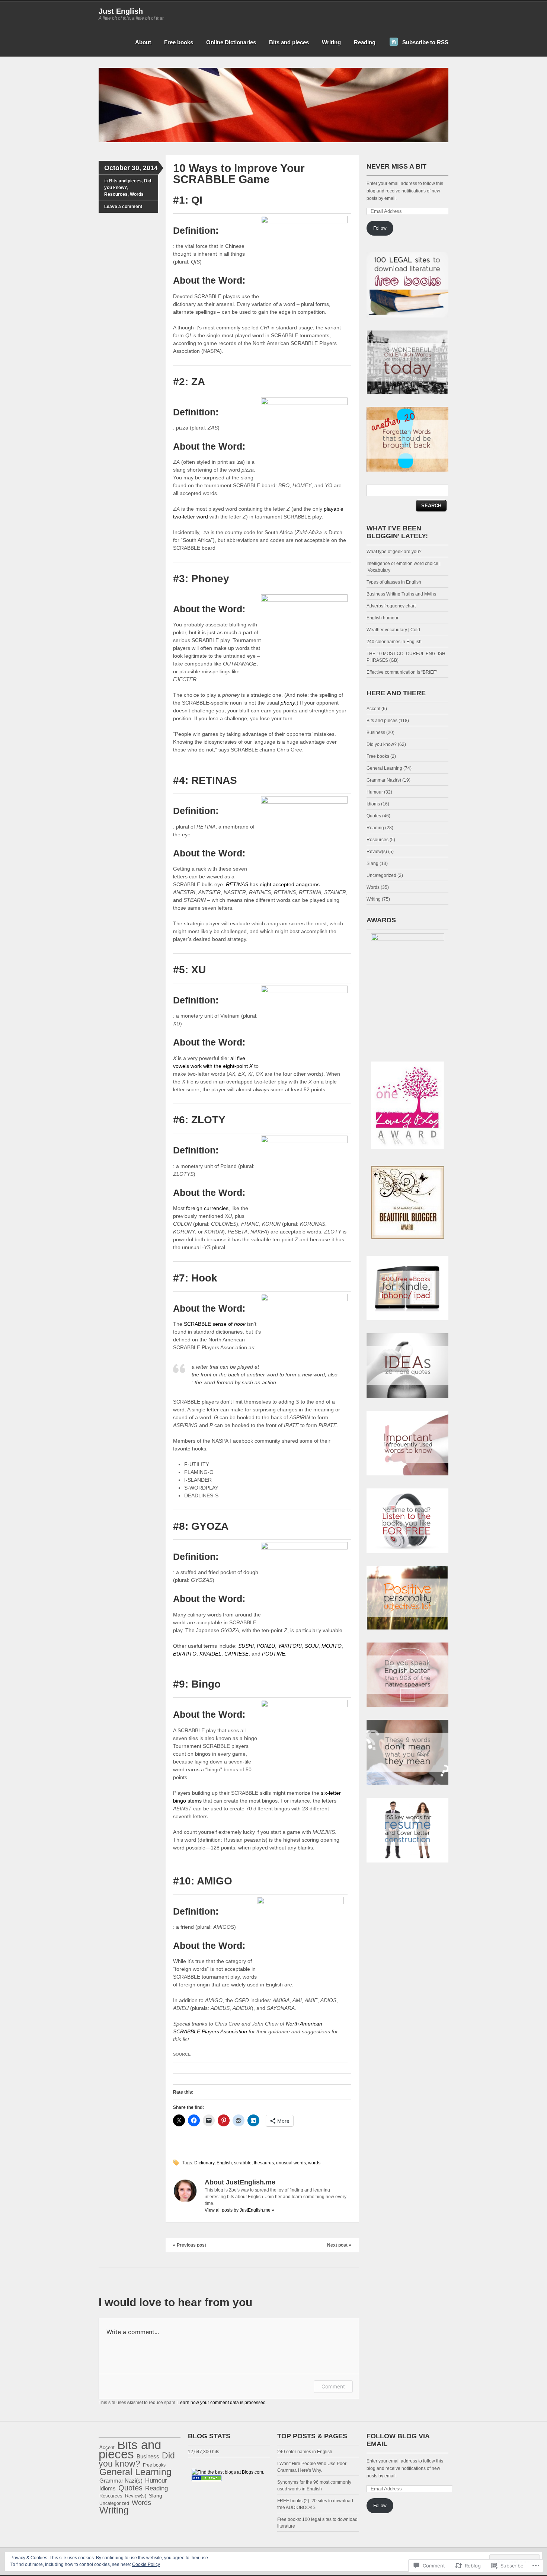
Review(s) (377, 852)
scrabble (243, 2163)
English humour (383, 618)
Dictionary (204, 2163)
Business (376, 732)
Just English (121, 11)
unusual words (291, 2163)
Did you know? (382, 744)
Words (137, 194)
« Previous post (190, 2245)
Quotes (374, 816)
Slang (372, 864)
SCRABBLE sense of (215, 1324)
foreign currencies (207, 1208)
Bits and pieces (289, 42)
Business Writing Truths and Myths (401, 594)
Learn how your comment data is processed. (222, 2403)
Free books (179, 42)
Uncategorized (381, 875)
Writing (331, 42)
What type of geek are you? (394, 552)
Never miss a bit (396, 166)
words (314, 2163)
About (143, 42)
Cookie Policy (146, 2564)
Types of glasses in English (394, 582)
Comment (333, 2386)
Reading (365, 42)
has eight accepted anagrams (273, 884)
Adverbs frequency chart (391, 606)
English (224, 2163)
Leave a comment (123, 207)
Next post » (339, 2245)
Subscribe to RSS (425, 42)
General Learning (384, 768)
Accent (373, 709)
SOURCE (182, 2054)
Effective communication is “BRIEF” (402, 672)
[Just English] (273, 141)
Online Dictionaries (231, 42)
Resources (116, 194)
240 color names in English (394, 642)
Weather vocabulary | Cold (393, 630)
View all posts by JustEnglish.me (239, 2210)
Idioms (373, 804)
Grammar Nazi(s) (384, 780)
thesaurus (264, 2163)
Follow (380, 228)
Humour (375, 792)
